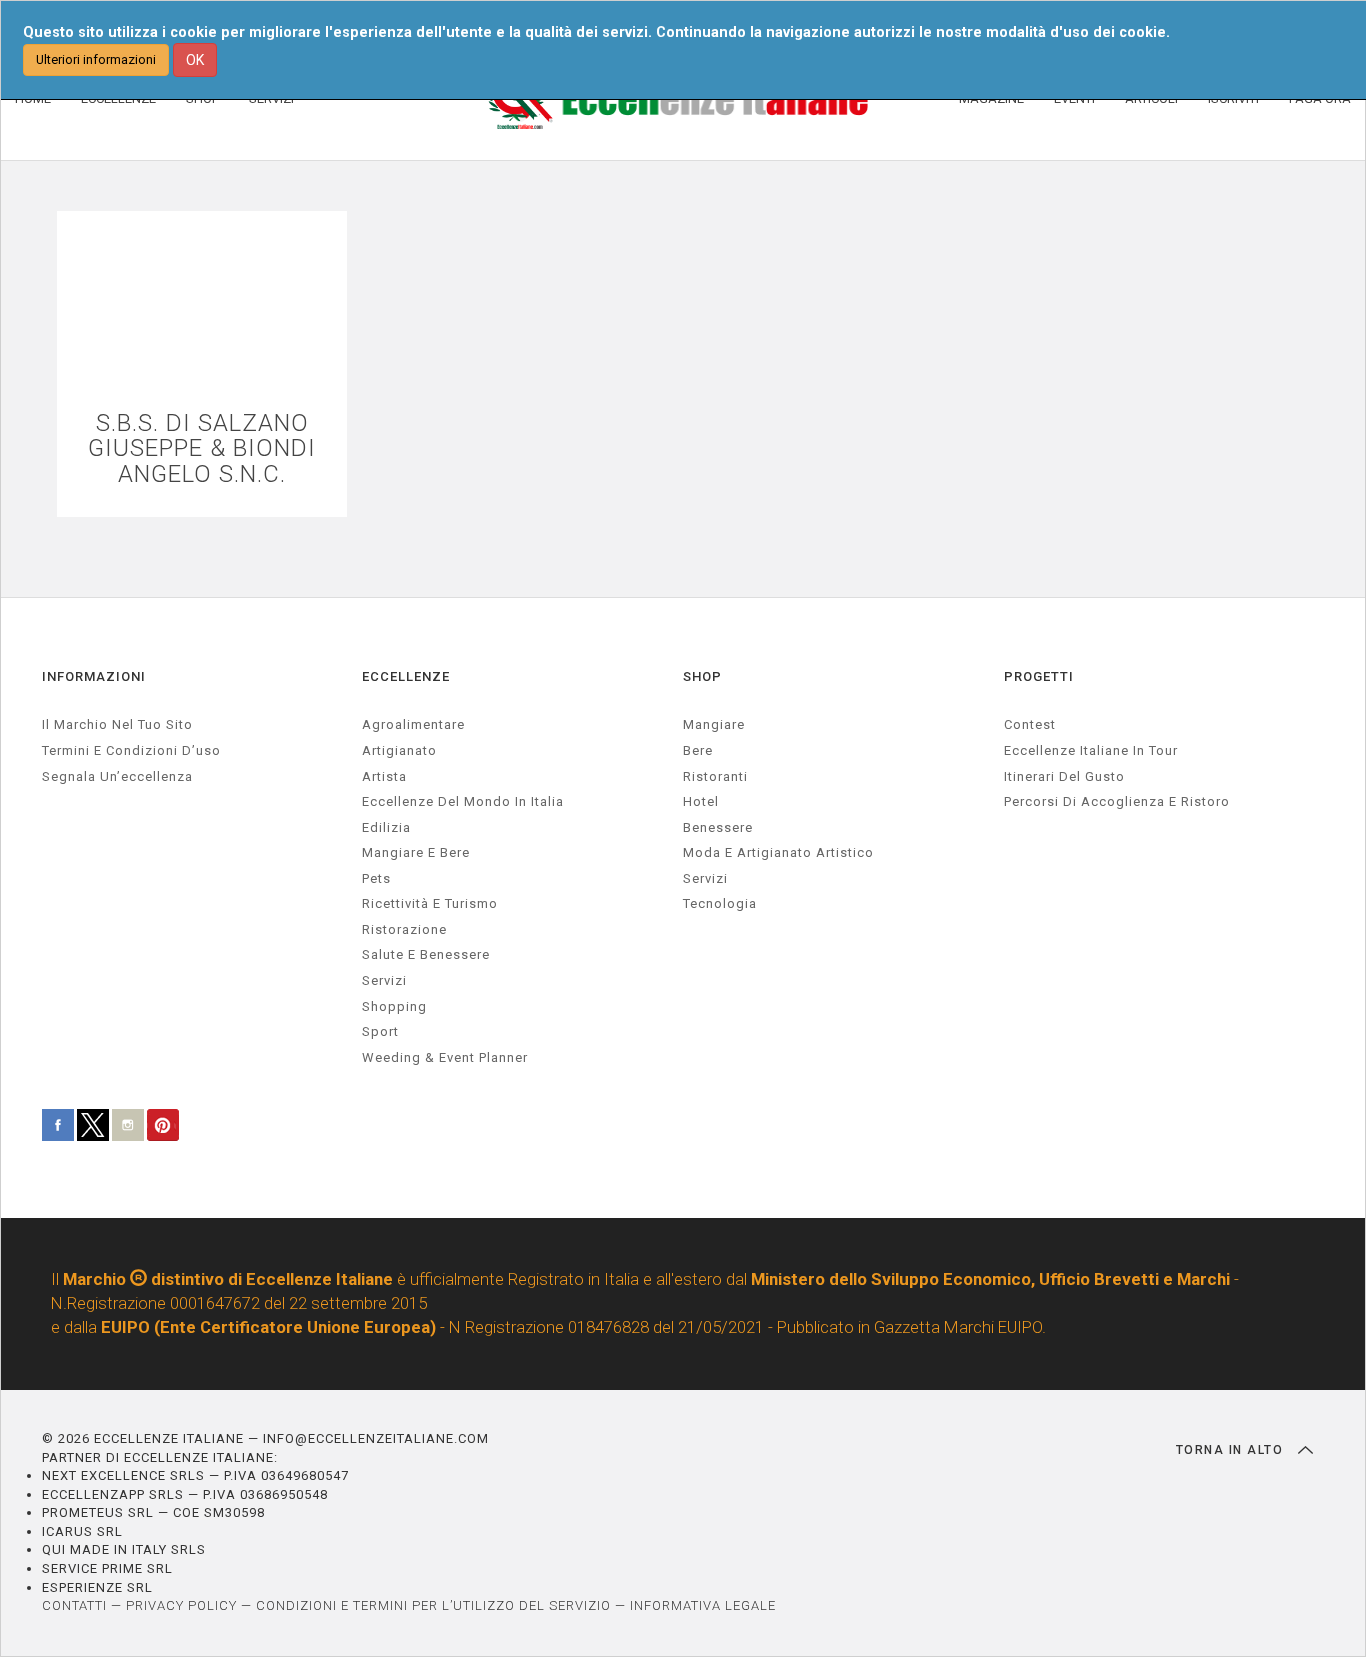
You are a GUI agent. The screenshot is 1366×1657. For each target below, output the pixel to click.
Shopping (394, 1006)
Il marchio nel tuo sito (117, 724)
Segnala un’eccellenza (117, 776)
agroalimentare (413, 724)
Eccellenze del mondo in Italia (463, 801)
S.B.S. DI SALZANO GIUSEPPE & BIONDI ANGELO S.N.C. (202, 449)
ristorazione (404, 929)
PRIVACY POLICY (181, 1605)
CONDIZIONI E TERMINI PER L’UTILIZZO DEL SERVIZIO (433, 1605)
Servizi (705, 878)
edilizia (386, 827)
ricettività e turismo (430, 903)
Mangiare (714, 724)
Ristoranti (715, 776)
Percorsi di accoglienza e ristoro (1117, 801)
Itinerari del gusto (1064, 776)
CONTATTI (74, 1605)
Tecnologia (720, 903)
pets (376, 878)
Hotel (701, 801)
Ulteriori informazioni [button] (96, 59)
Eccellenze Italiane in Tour (1091, 750)
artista (384, 776)
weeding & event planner (445, 1057)
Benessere (718, 827)
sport (380, 1031)
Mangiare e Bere (416, 852)
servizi (384, 980)
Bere (698, 750)
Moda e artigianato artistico (778, 852)
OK (195, 60)
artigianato (399, 750)
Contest (1030, 724)
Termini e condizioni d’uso (131, 750)
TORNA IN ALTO (1232, 1450)
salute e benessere (426, 954)
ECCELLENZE (406, 676)
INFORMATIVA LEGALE (703, 1605)
